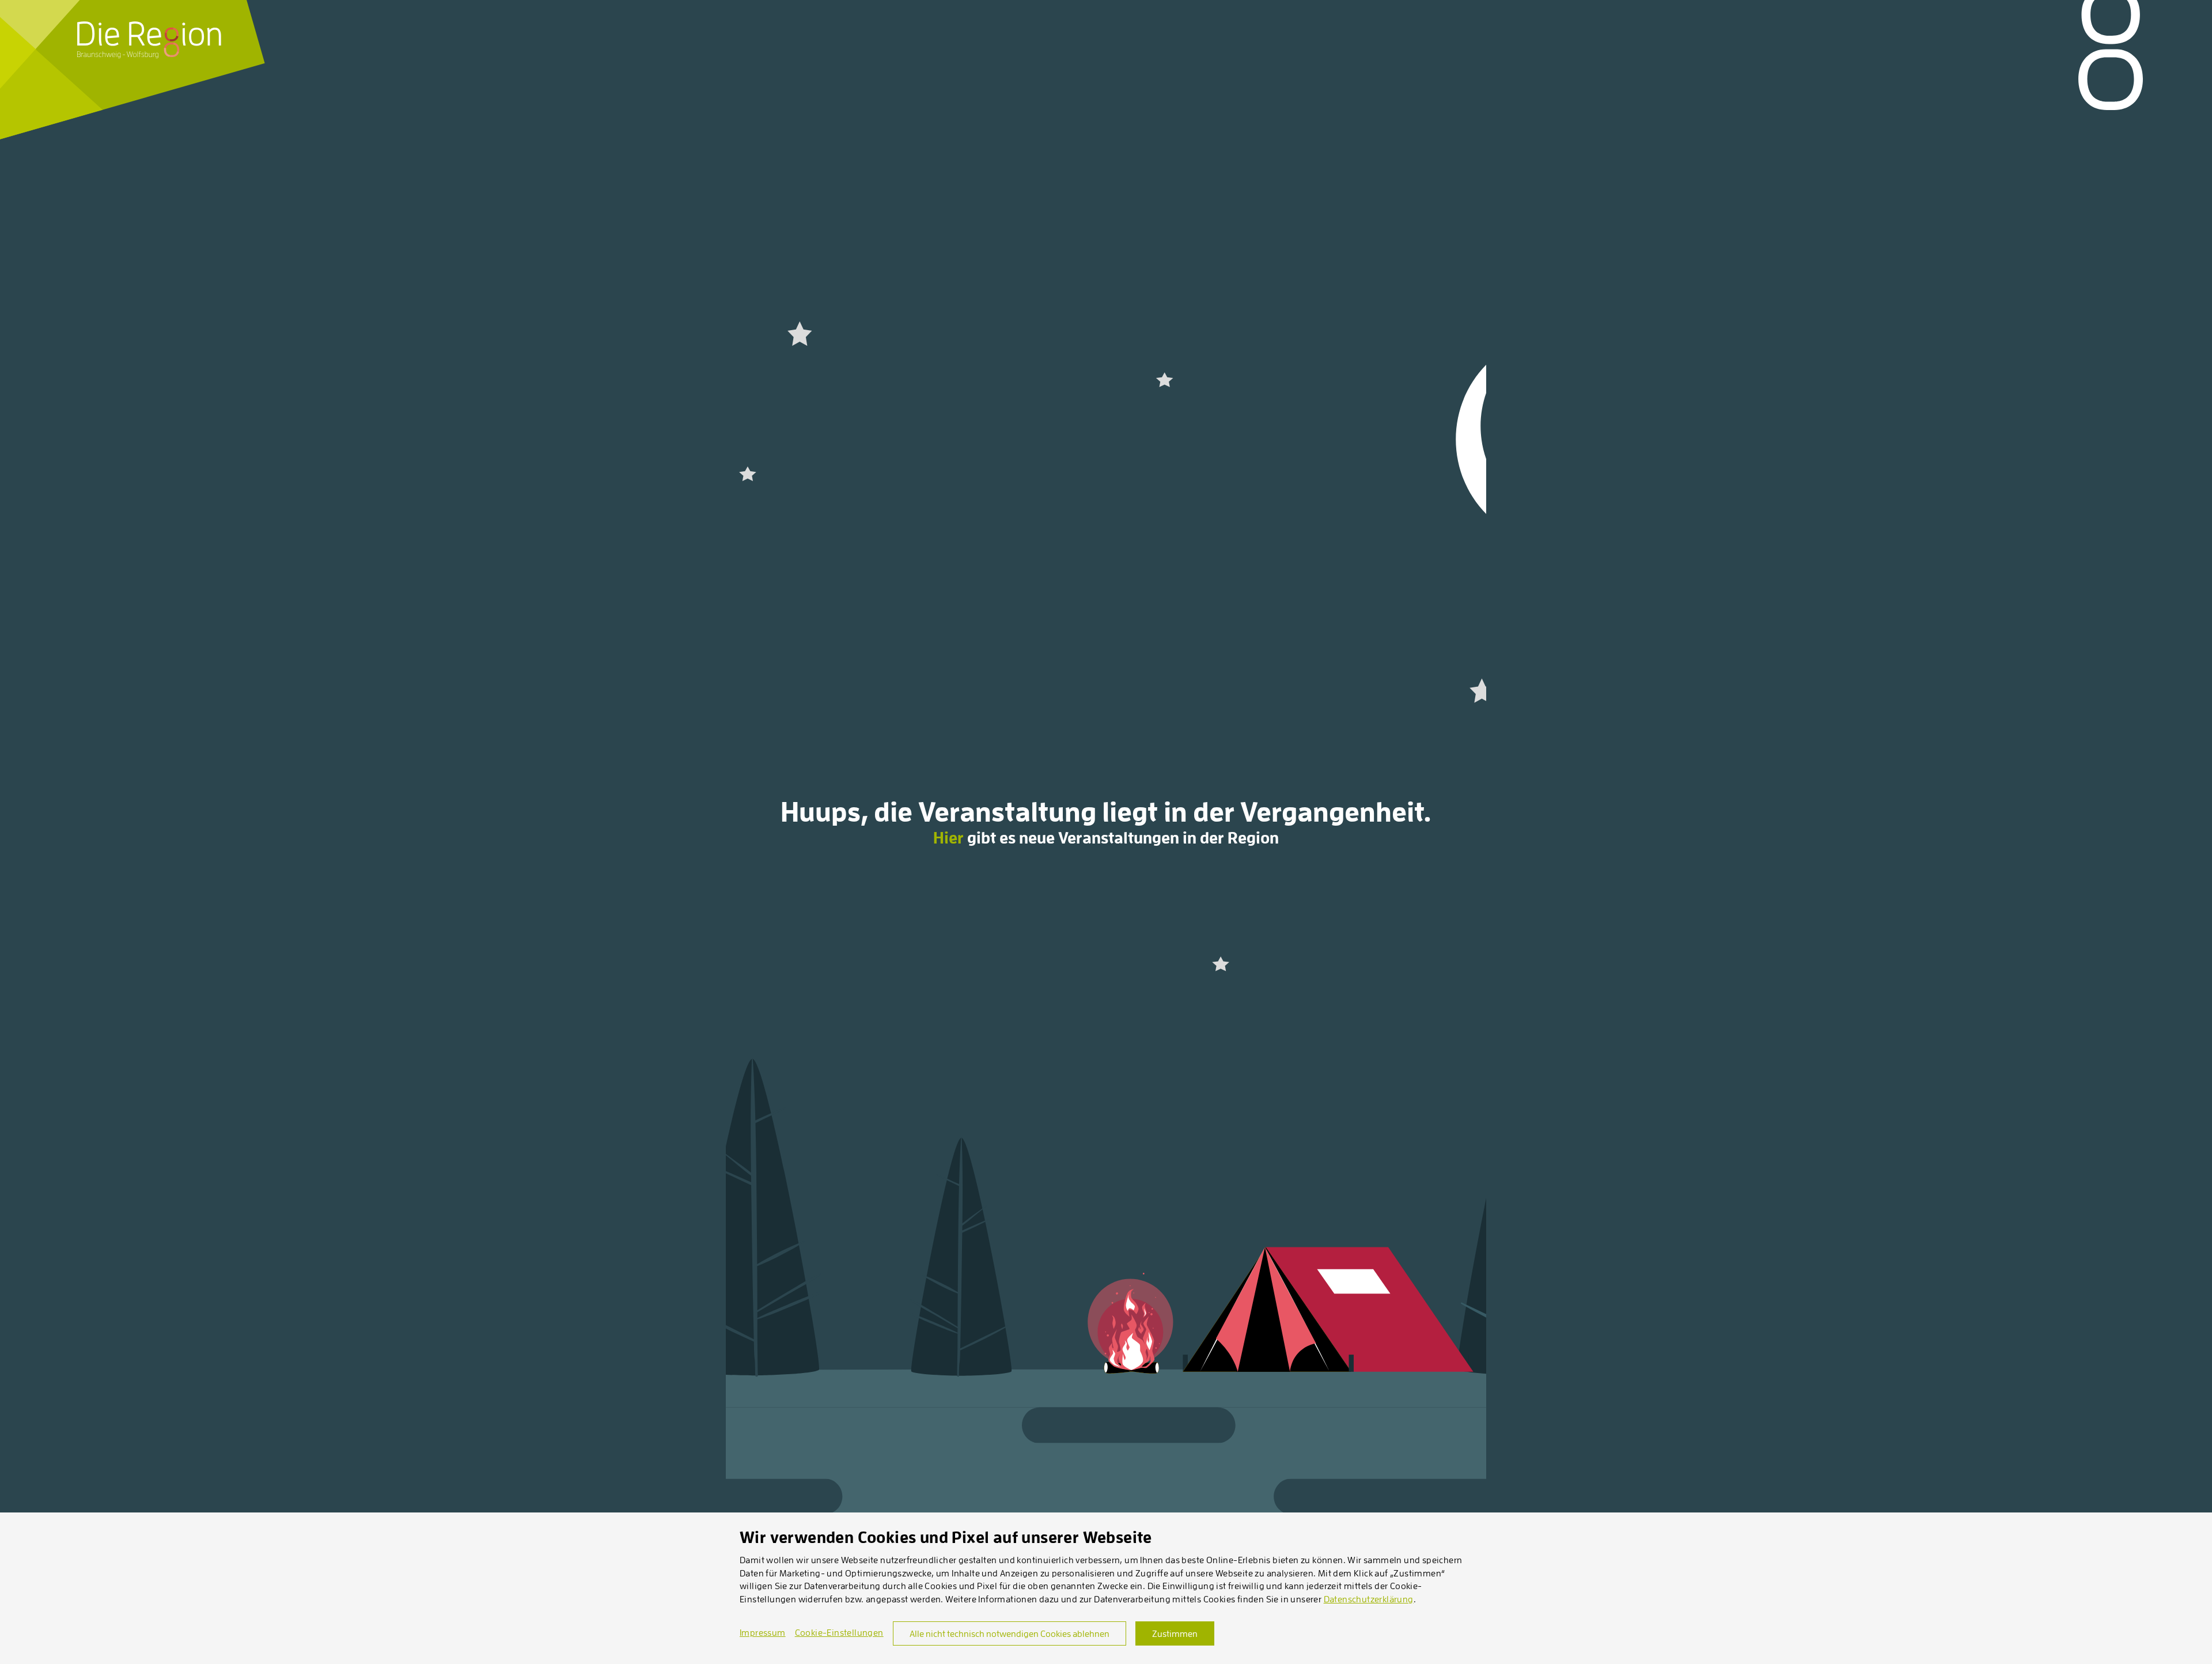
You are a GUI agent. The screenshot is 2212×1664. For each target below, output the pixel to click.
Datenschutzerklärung (1369, 1599)
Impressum (763, 1632)
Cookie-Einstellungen (839, 1632)
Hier (948, 838)
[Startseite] (149, 40)
